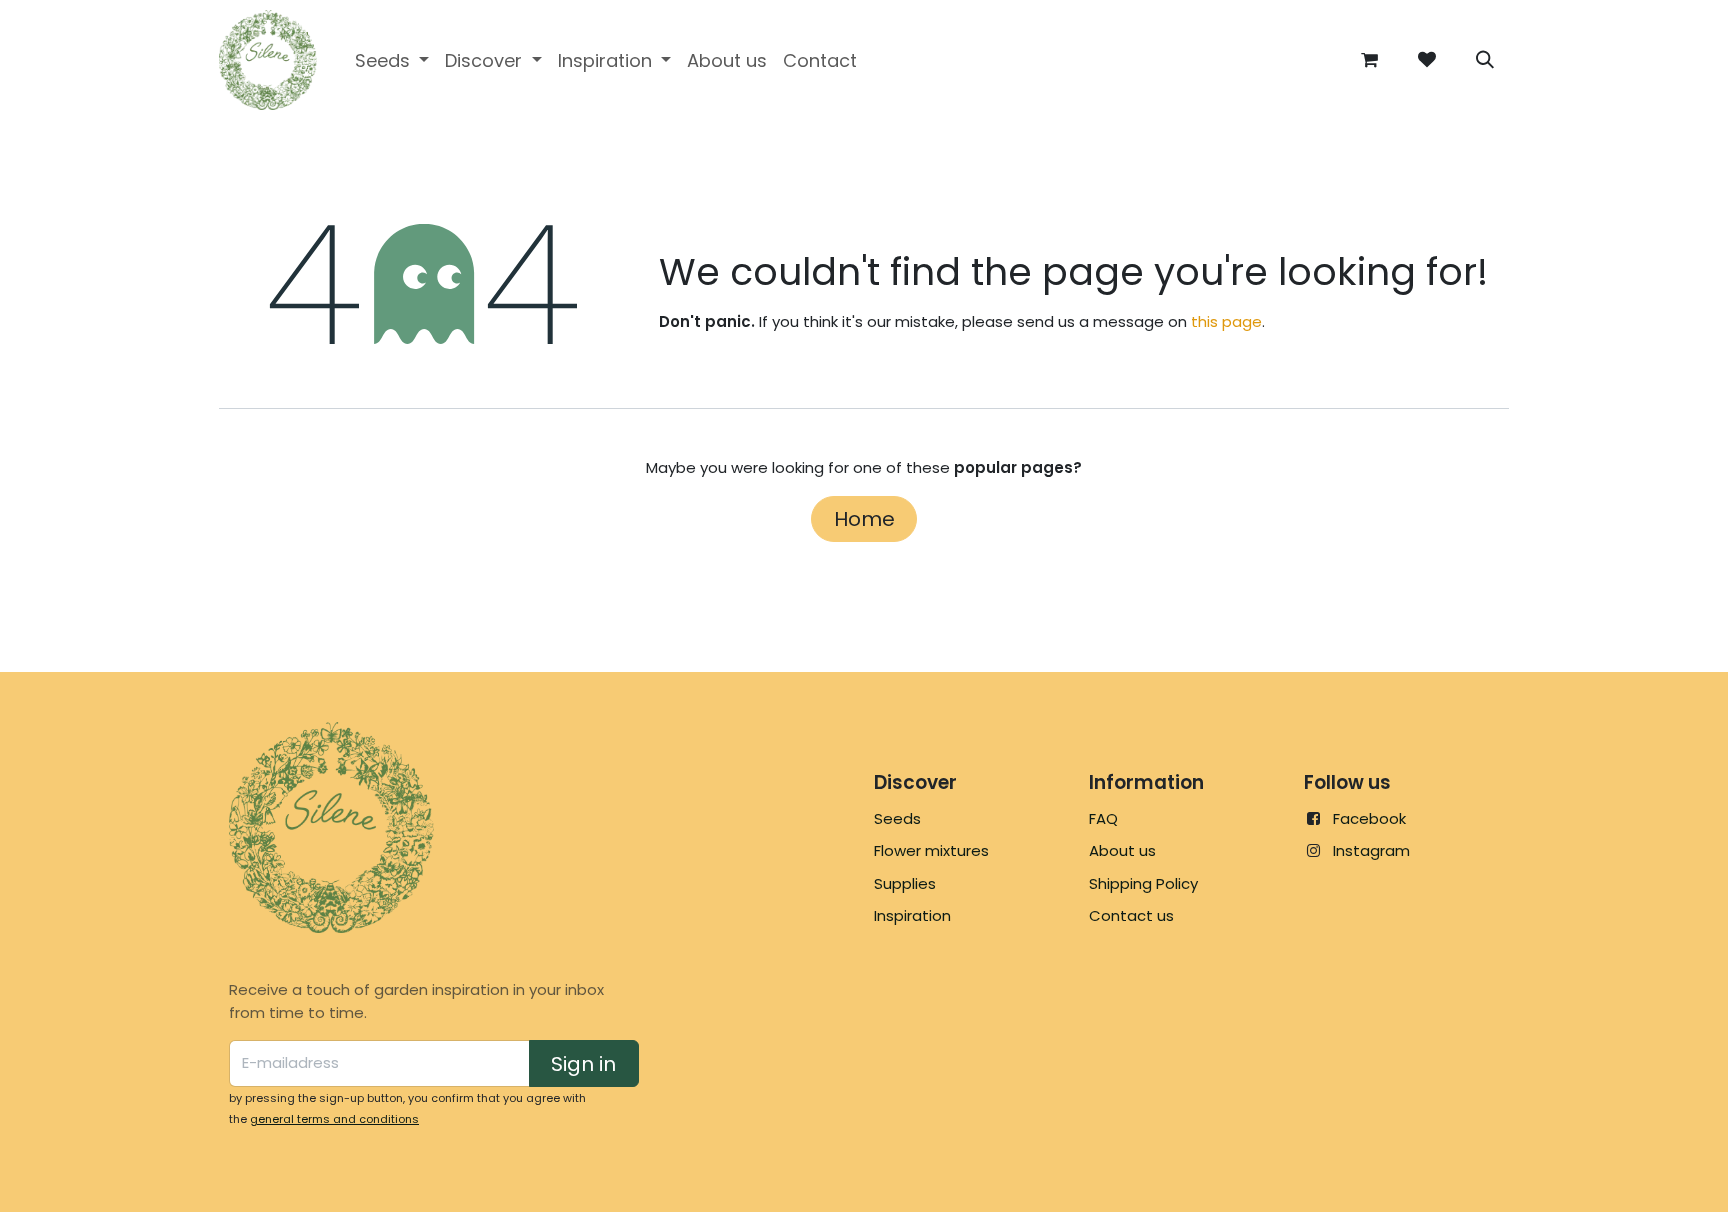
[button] (1485, 60)
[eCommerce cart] (1369, 60)
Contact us (1131, 915)
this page (1226, 321)
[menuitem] (392, 60)
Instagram (1371, 850)
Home (864, 519)
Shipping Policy (1143, 883)
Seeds (897, 818)
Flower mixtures (931, 850)
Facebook (1369, 818)
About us (1122, 850)
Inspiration (912, 915)
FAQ (1103, 818)
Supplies (905, 883)
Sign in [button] (583, 1064)
